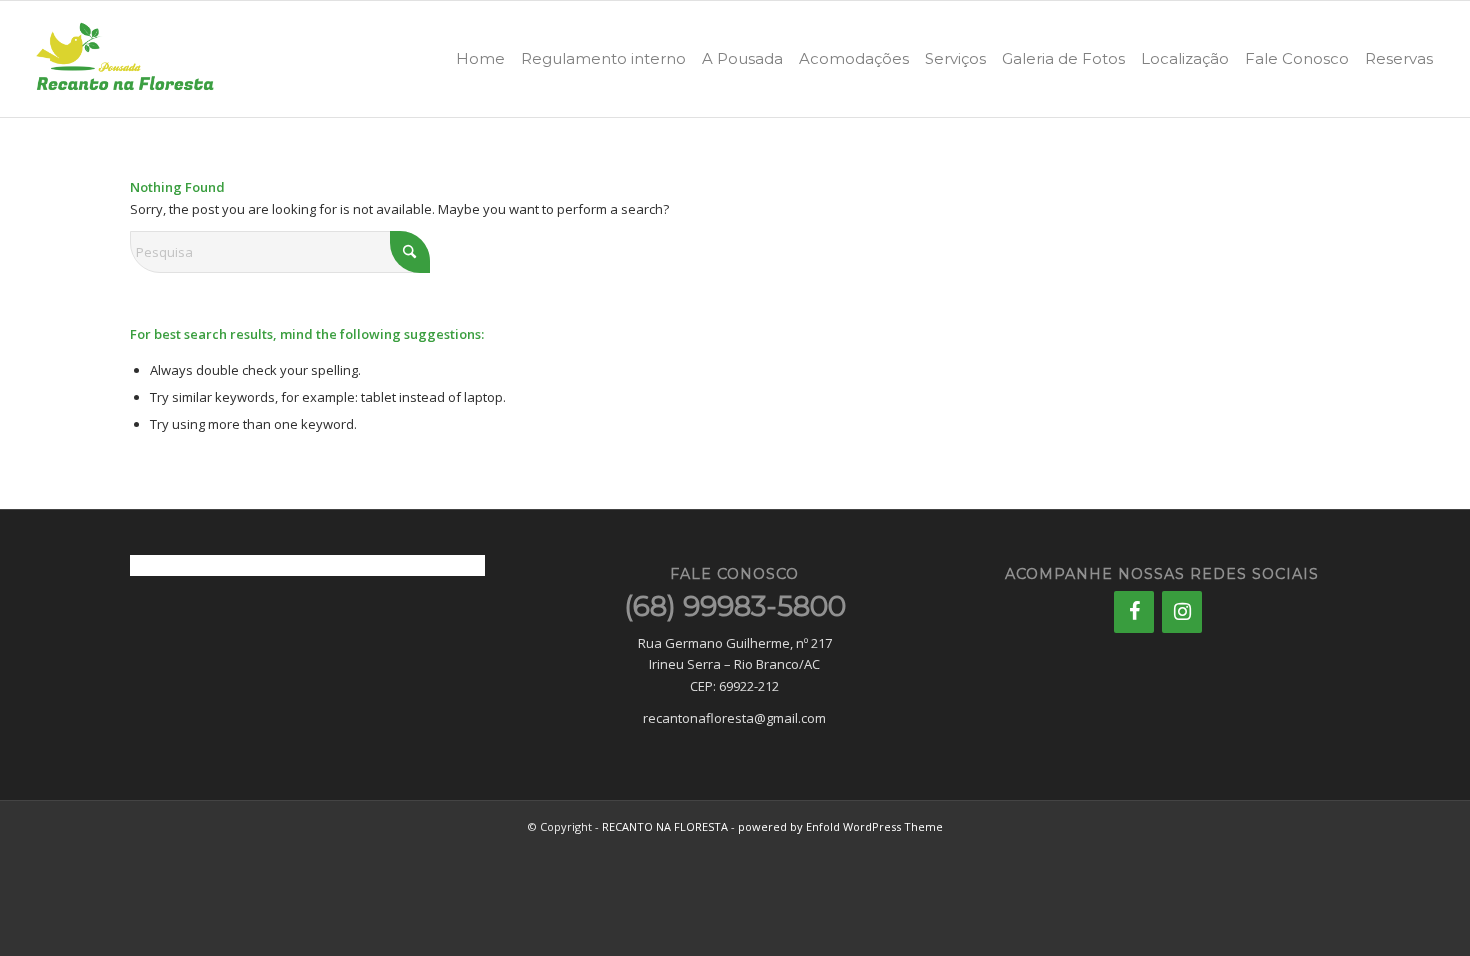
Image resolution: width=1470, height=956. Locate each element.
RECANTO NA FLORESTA (665, 826)
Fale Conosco (1297, 58)
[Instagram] (1182, 612)
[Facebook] (1134, 612)
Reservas (1399, 58)
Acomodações (854, 58)
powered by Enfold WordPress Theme (840, 826)
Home (480, 58)
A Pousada (742, 58)
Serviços (955, 58)
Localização (1185, 58)
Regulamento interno (603, 58)
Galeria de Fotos (1063, 58)
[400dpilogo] (125, 59)
